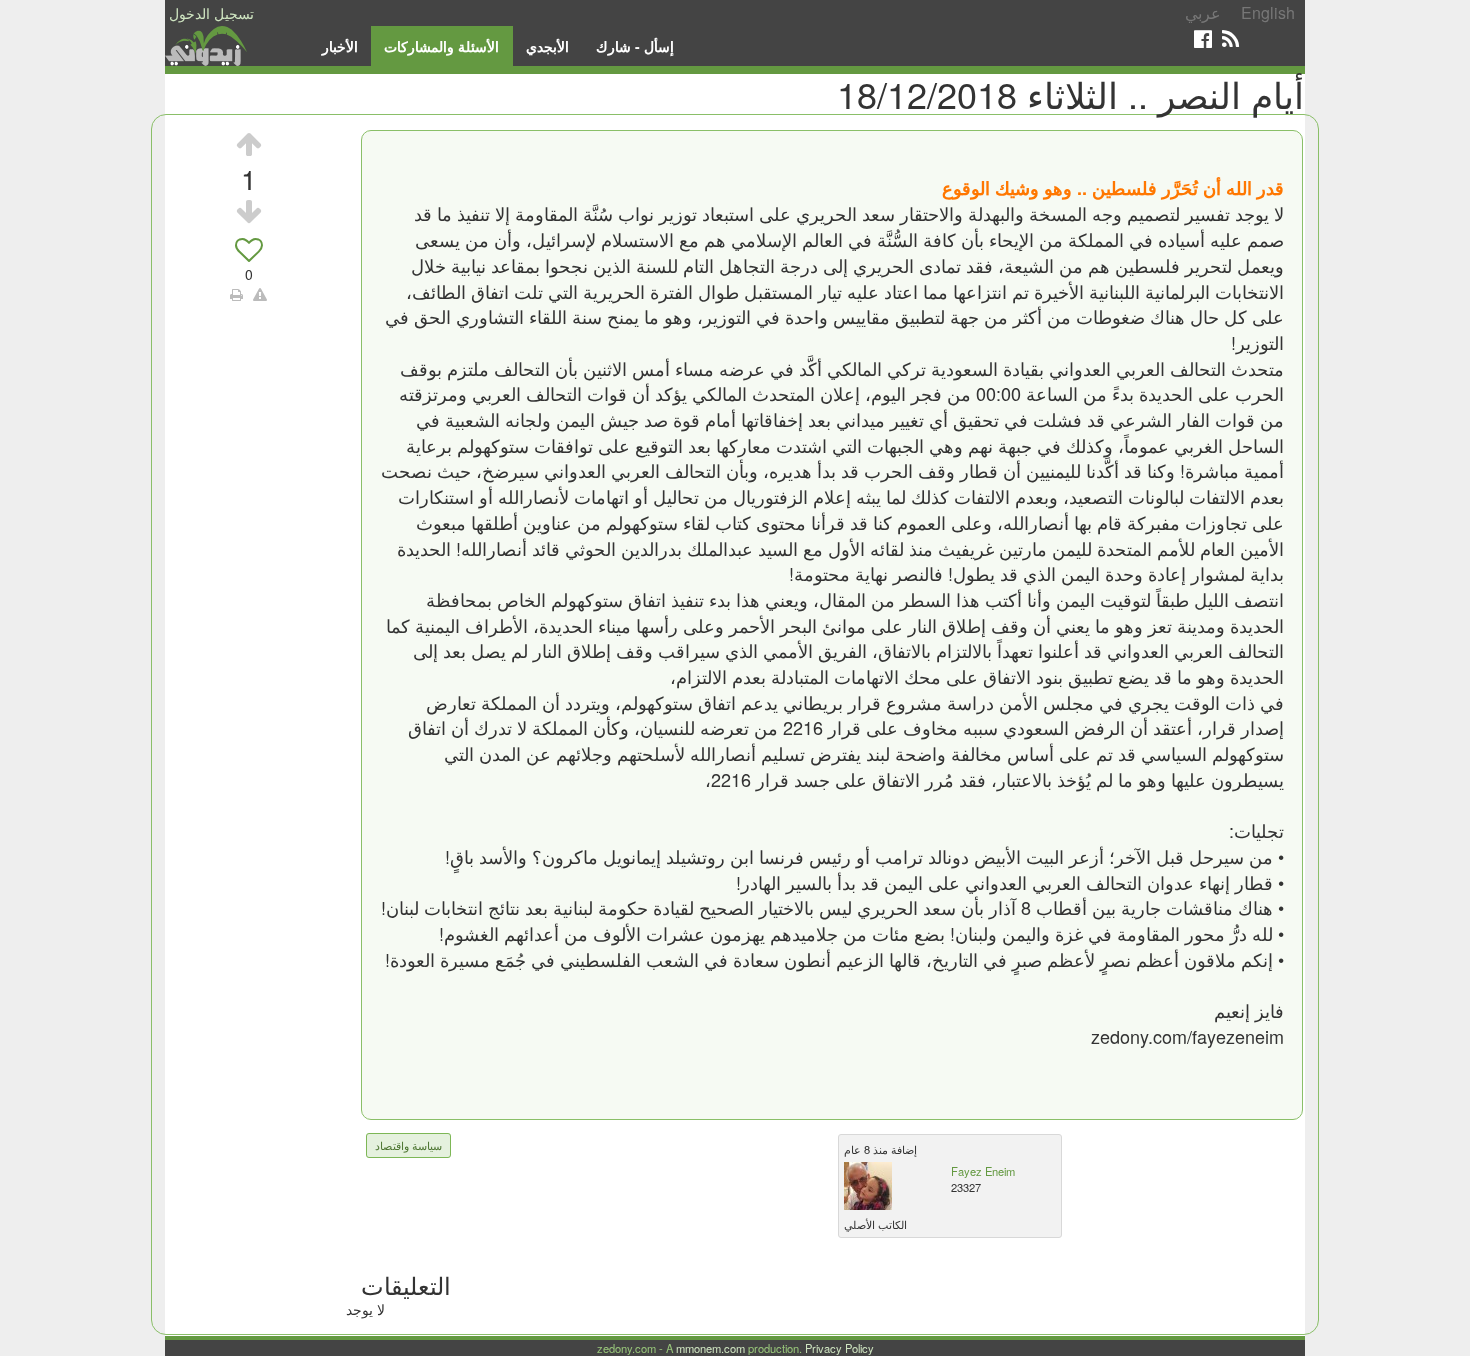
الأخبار (340, 46)
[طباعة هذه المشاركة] (236, 294)
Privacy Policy (839, 1348)
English (1268, 12)
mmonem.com (710, 1348)
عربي (1203, 12)
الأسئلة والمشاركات (441, 46)
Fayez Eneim (983, 1171)
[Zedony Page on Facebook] (1203, 38)
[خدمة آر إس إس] (1230, 38)
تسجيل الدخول (211, 13)
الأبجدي (547, 46)
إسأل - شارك (635, 46)
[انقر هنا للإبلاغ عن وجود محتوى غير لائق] (260, 294)
